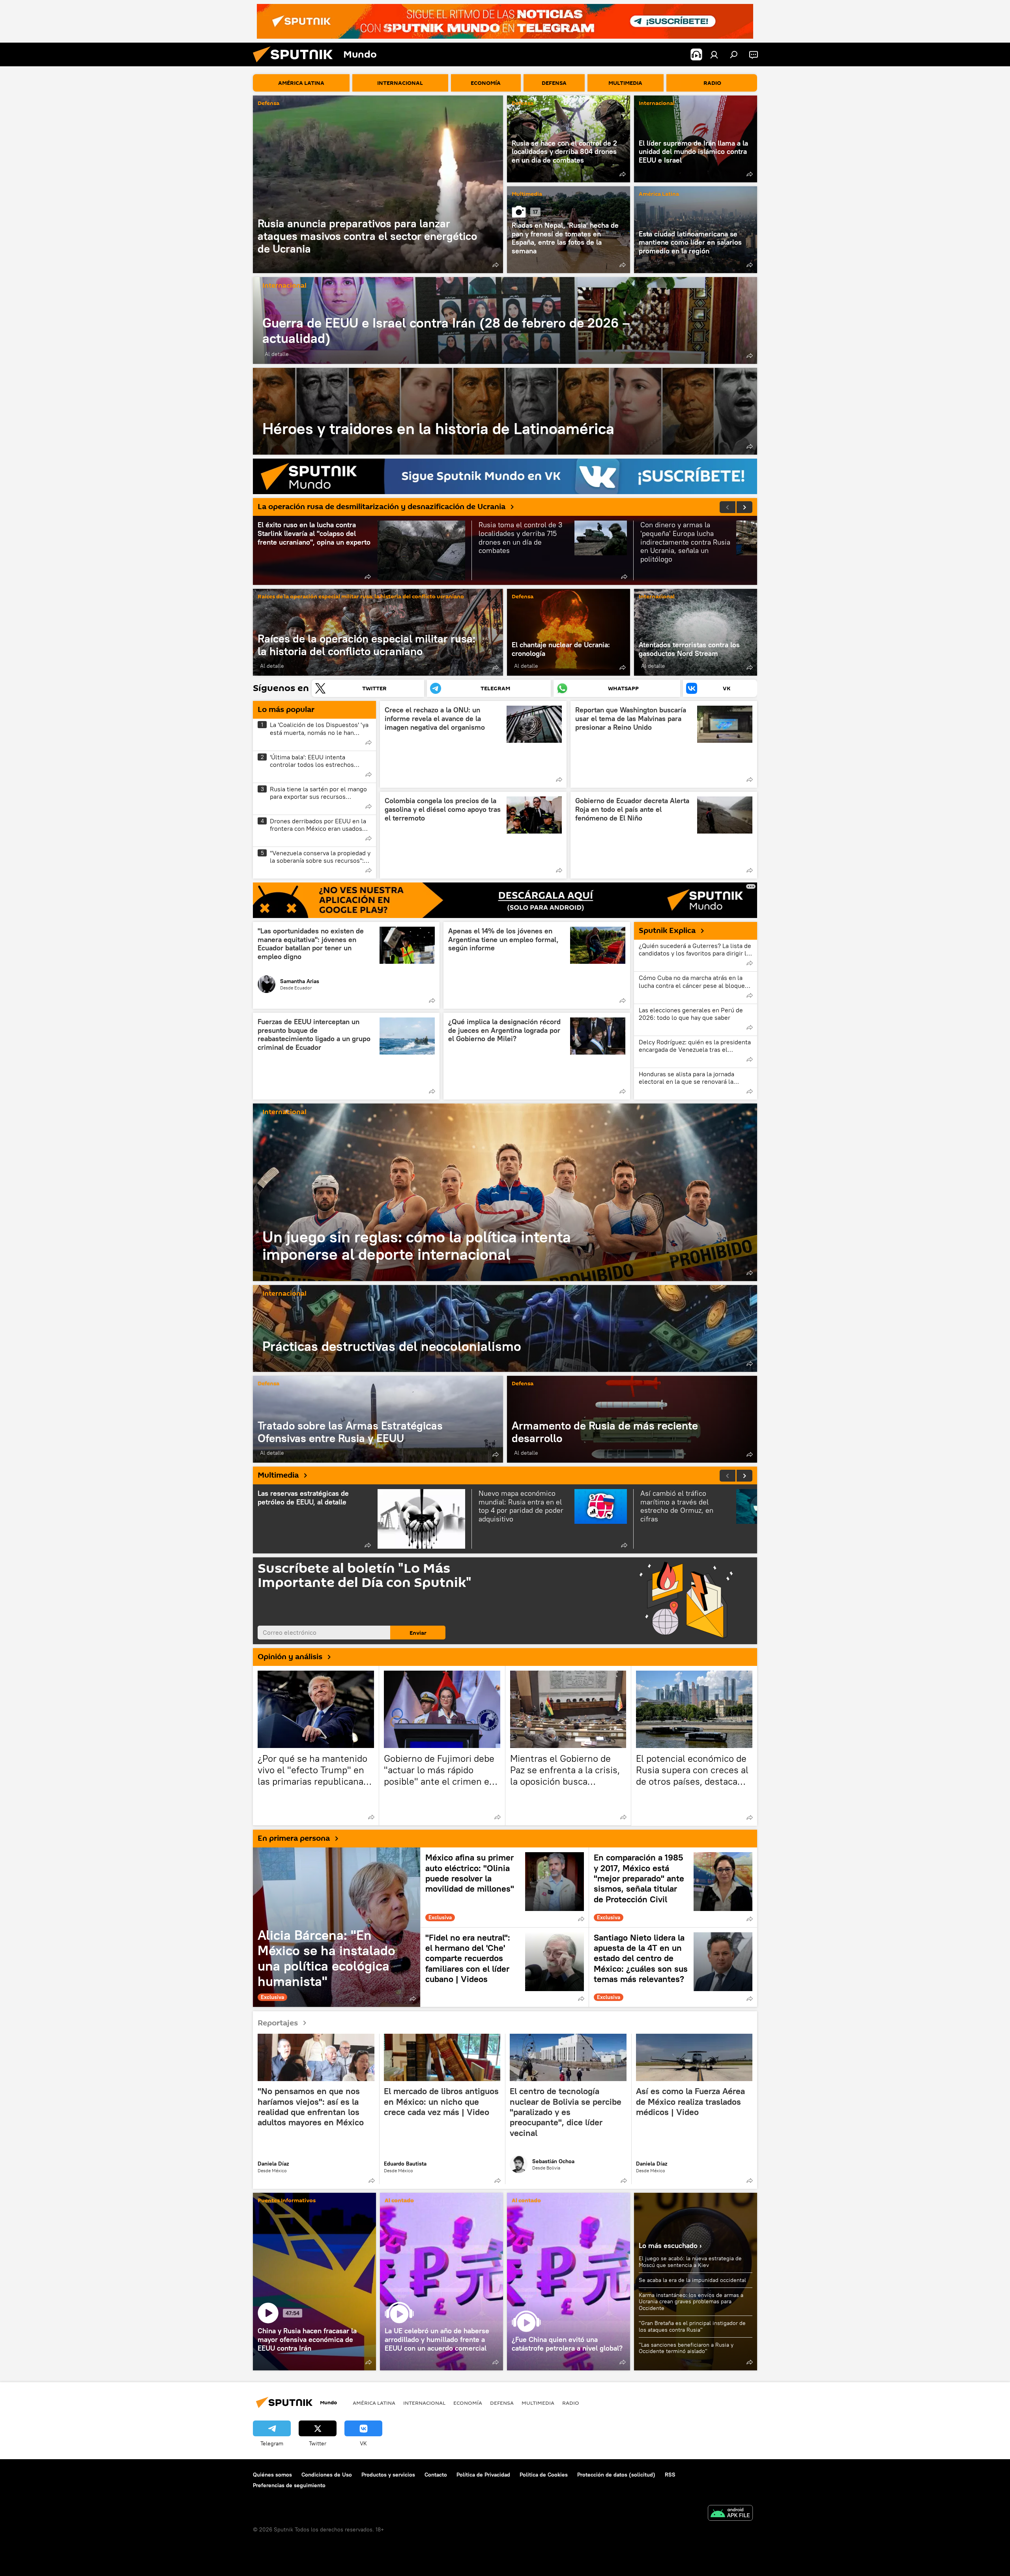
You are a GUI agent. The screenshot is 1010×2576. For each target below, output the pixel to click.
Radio (571, 2403)
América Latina (659, 194)
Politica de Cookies (544, 2475)
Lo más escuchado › (670, 2245)
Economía (468, 2403)
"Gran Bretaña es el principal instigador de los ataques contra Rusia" (692, 2326)
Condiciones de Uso (327, 2475)
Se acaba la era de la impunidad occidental (692, 2280)
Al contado (399, 2201)
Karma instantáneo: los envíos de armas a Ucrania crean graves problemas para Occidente (691, 2302)
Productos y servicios (388, 2475)
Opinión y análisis (290, 1657)
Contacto (436, 2475)
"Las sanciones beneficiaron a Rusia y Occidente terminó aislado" (686, 2348)
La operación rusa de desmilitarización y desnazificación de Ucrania (382, 507)
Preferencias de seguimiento (289, 2485)
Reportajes (278, 2023)
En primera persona (294, 1838)
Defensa (268, 104)
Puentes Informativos (287, 2201)
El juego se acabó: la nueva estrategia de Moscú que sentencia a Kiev (690, 2262)
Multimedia (527, 194)
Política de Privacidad (483, 2475)
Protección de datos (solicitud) (616, 2475)
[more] (496, 265)
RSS (670, 2475)
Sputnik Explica (667, 931)
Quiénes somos (272, 2475)
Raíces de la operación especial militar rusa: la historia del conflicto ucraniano (361, 597)
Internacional (657, 104)
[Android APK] (730, 2514)
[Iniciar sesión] (714, 54)
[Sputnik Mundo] (296, 64)
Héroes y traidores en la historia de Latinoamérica (505, 411)
